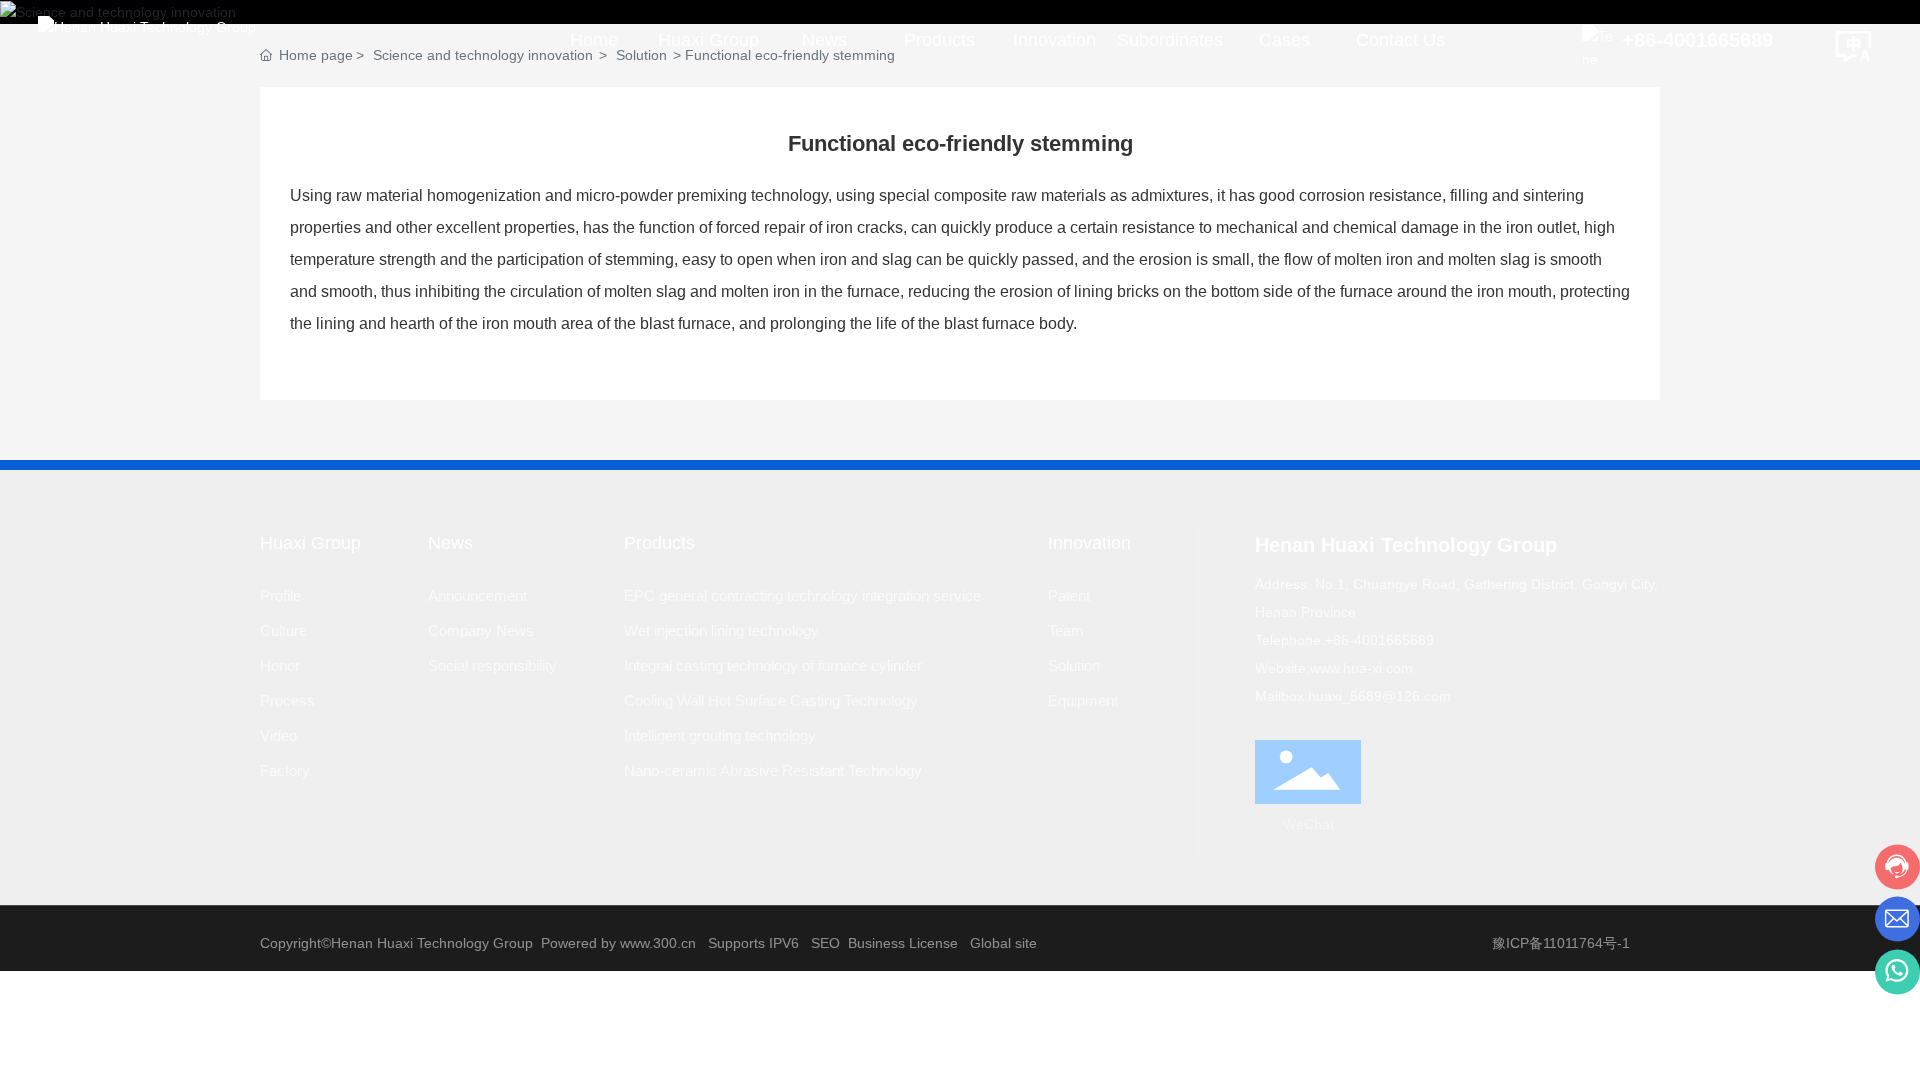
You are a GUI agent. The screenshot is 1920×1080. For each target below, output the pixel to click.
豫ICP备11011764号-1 (1561, 943)
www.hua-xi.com (1361, 668)
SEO (825, 943)
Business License (903, 943)
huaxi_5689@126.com (1379, 696)
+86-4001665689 (1697, 40)
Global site (1003, 943)
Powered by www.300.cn (618, 943)
